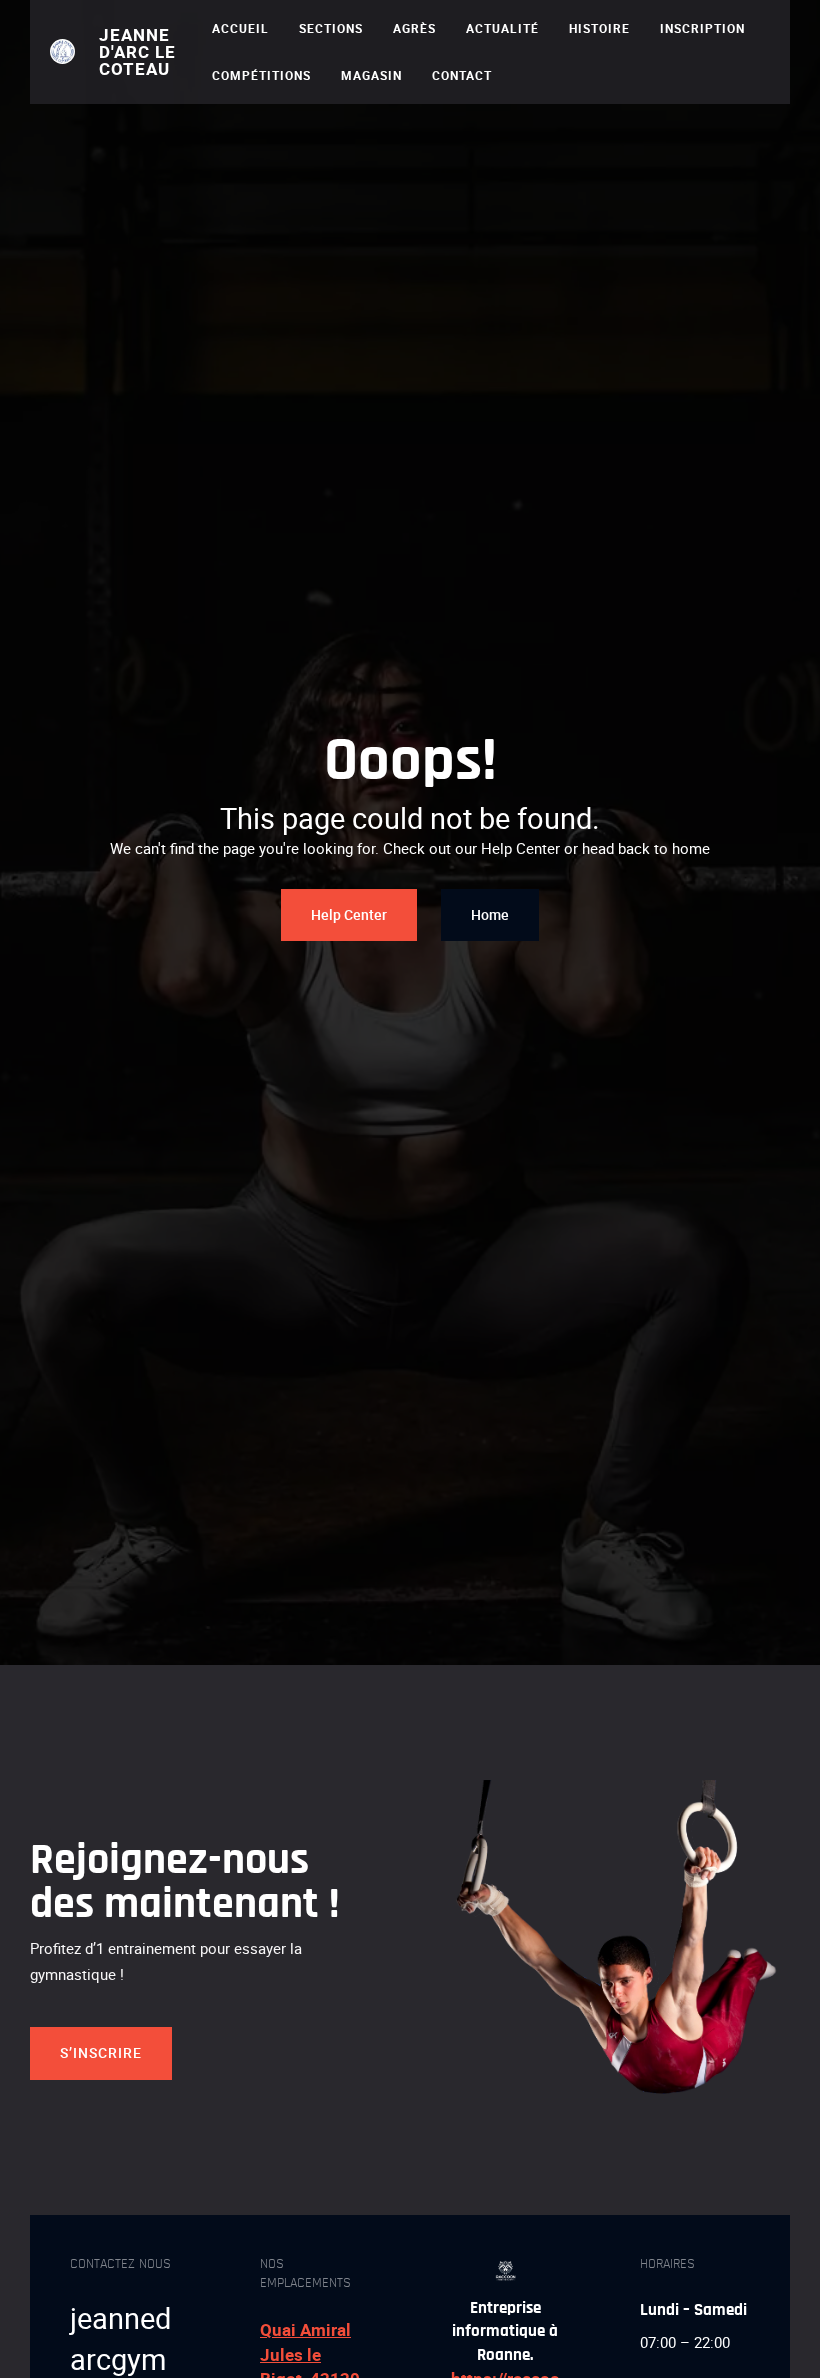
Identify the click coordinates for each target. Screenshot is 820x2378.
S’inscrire (101, 2052)
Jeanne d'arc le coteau (137, 51)
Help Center (349, 914)
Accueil (240, 28)
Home (490, 914)
